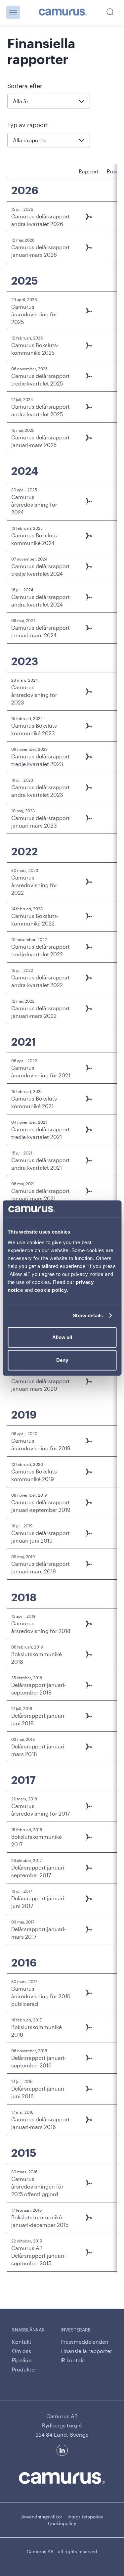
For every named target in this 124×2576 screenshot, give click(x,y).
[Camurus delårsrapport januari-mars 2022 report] (89, 1009)
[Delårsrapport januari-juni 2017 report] (89, 1899)
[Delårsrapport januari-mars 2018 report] (89, 1747)
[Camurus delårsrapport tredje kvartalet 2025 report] (89, 376)
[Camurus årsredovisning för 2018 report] (89, 1624)
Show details (88, 1315)
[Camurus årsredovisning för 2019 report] (89, 1441)
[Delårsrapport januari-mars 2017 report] (89, 1929)
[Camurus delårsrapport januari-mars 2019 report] (89, 1564)
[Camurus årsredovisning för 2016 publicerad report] (89, 1993)
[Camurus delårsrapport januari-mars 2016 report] (89, 2120)
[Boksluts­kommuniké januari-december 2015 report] (89, 2218)
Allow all (62, 1337)
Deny (62, 1360)
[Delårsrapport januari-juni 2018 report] (89, 1716)
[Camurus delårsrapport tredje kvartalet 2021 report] (89, 1130)
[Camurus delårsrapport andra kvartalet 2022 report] (89, 978)
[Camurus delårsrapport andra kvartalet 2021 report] (89, 1160)
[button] (13, 12)
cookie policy (51, 1290)
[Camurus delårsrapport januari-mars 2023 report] (89, 818)
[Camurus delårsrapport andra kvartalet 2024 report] (89, 597)
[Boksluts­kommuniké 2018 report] (89, 1654)
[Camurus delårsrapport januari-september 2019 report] (89, 1503)
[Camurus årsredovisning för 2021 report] (89, 1068)
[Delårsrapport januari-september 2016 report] (89, 2058)
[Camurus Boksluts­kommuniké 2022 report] (89, 916)
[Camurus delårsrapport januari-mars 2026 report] (89, 248)
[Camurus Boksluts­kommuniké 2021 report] (89, 1099)
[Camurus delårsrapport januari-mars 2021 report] (89, 1191)
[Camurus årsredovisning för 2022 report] (89, 882)
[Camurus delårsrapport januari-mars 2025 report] (89, 438)
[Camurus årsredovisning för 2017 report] (89, 1806)
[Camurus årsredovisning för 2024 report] (89, 501)
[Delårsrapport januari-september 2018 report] (89, 1685)
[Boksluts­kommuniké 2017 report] (89, 1837)
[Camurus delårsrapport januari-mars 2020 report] (89, 1381)
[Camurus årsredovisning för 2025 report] (89, 311)
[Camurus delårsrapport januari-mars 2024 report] (89, 628)
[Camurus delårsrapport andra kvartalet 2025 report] (89, 407)
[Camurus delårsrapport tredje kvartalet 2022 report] (89, 947)
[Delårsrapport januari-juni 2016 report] (89, 2089)
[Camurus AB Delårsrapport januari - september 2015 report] (89, 2252)
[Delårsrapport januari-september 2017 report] (89, 1868)
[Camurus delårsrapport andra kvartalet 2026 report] (89, 217)
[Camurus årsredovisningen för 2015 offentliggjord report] (89, 2183)
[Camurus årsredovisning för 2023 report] (89, 692)
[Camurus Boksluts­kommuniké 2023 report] (89, 726)
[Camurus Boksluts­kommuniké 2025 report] (89, 345)
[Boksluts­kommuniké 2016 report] (89, 2027)
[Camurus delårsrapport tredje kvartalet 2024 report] (89, 566)
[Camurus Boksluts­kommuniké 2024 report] (89, 536)
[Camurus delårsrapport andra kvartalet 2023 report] (89, 788)
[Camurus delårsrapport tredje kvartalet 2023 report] (89, 757)
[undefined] (63, 13)
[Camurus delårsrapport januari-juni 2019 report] (89, 1533)
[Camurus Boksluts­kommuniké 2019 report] (89, 1472)
